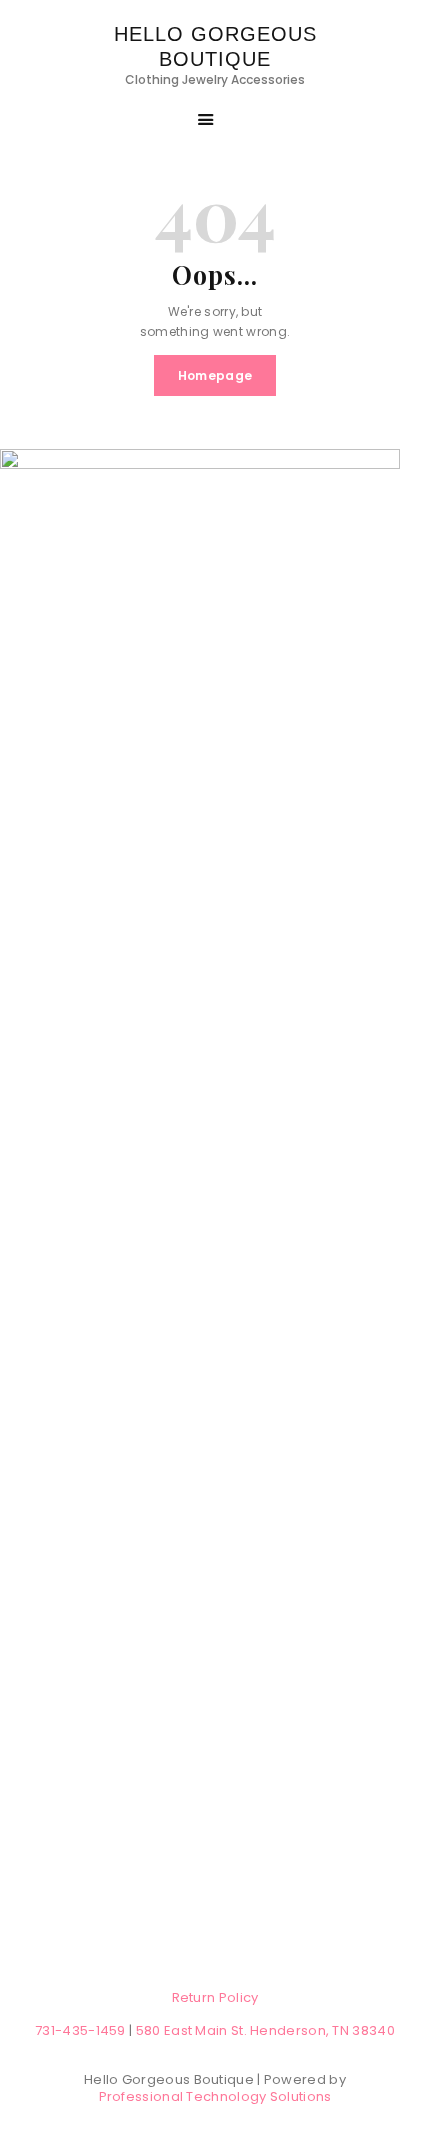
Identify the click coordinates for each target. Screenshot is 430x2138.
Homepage (215, 375)
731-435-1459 (80, 2030)
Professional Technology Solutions (215, 2096)
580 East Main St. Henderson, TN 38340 (265, 2030)
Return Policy (215, 1997)
